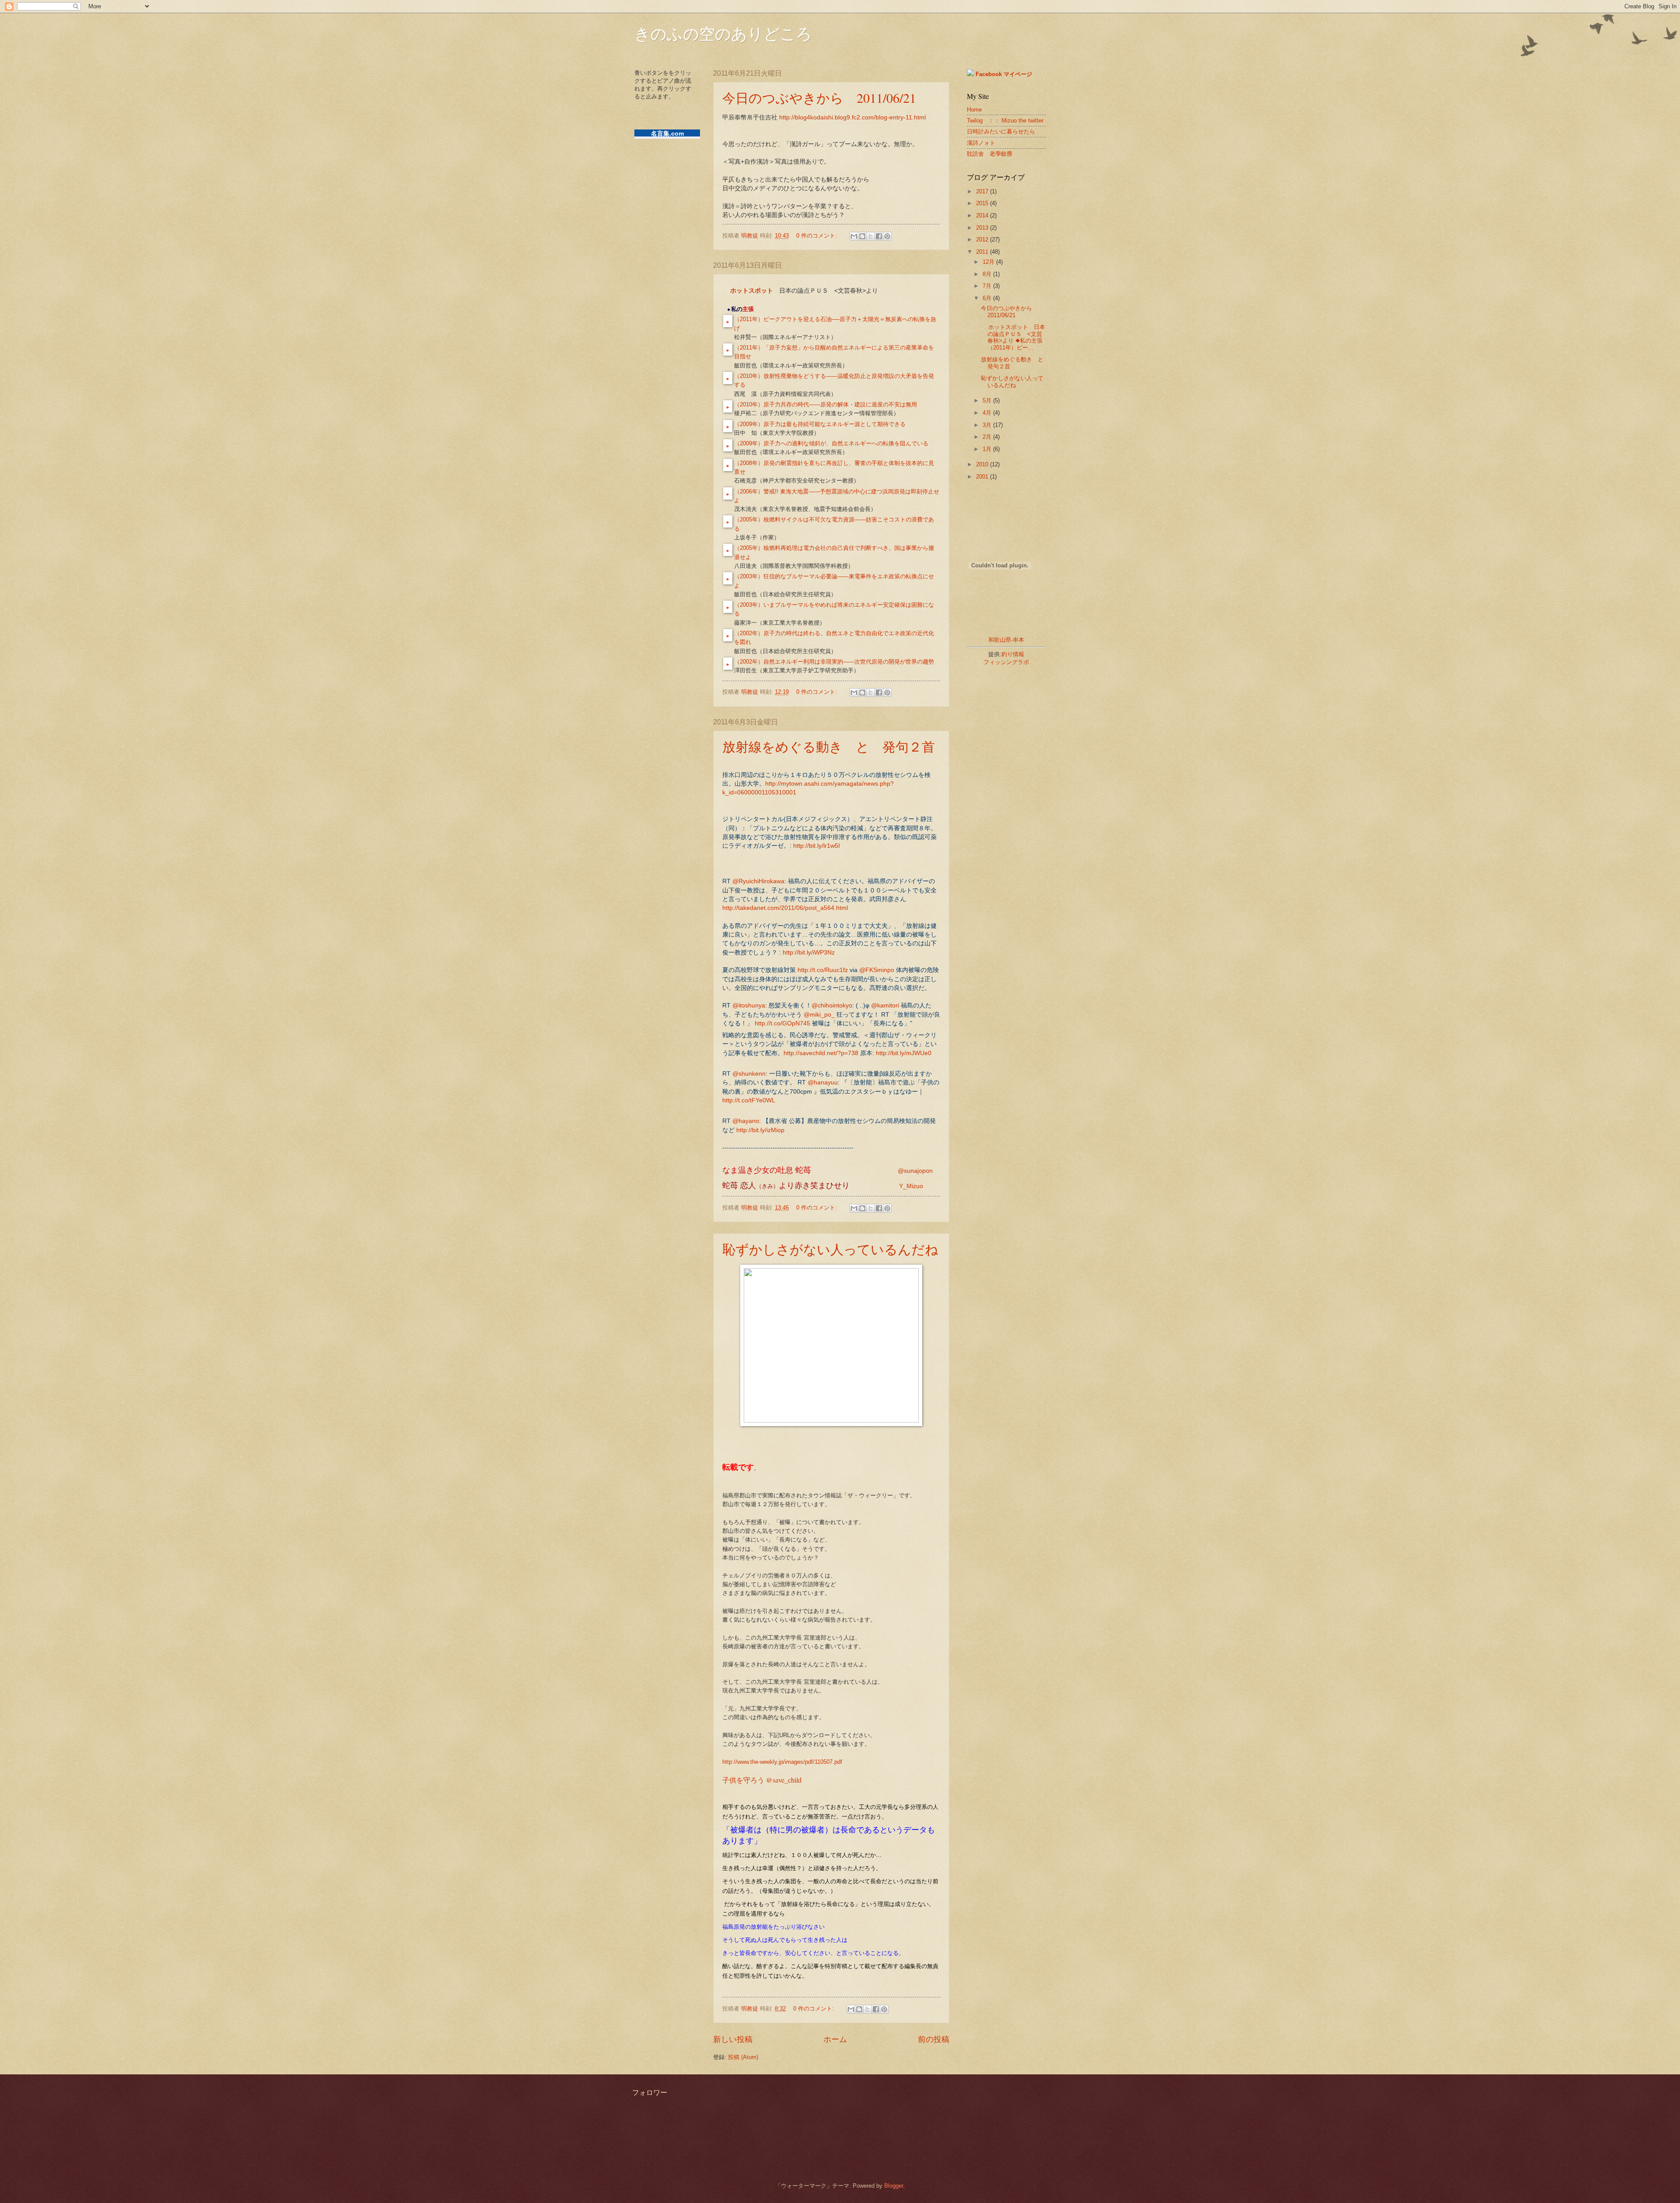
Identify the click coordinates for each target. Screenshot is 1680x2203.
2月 (988, 437)
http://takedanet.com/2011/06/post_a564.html (785, 908)
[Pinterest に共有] (887, 236)
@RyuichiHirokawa (758, 881)
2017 (983, 191)
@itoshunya (749, 1005)
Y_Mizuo (911, 1186)
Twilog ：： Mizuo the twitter (1005, 121)
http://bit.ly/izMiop (760, 1130)
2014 (983, 215)
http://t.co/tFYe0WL (749, 1100)
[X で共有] (871, 236)
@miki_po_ (819, 1015)
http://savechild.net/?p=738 (821, 1053)
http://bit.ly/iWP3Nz (809, 953)
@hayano (746, 1121)
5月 (988, 400)
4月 (988, 413)
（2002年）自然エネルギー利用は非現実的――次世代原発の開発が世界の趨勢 (834, 662)
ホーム (835, 2039)
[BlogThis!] (862, 236)
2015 (983, 203)
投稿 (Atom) (743, 2057)
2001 (983, 477)
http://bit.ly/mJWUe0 (904, 1053)
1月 (988, 449)
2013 (983, 228)
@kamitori (885, 1005)
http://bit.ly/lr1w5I (817, 846)
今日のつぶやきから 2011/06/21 (819, 98)
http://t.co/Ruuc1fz (823, 970)
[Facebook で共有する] (879, 236)
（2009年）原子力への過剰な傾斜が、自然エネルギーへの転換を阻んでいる (831, 443)
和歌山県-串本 (1006, 640)
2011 (983, 252)
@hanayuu (823, 1082)
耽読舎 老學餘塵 (990, 154)
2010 (983, 464)
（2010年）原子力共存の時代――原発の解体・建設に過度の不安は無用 (826, 404)
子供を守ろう (762, 1780)
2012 (983, 240)
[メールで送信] (854, 236)
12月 (989, 262)
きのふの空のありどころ (723, 33)
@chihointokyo (832, 1005)
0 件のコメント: (817, 236)
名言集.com (667, 133)
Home (974, 110)
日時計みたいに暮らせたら (1001, 131)
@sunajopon (915, 1171)
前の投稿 (934, 2039)
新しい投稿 (733, 2039)
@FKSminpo (877, 970)
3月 (988, 425)
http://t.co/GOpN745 (782, 1023)
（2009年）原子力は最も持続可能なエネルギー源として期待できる (820, 424)
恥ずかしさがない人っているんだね (830, 1249)
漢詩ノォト (981, 143)
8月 (988, 274)
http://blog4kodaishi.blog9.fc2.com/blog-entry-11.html (852, 117)
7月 (988, 286)
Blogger (894, 2186)
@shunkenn (749, 1074)
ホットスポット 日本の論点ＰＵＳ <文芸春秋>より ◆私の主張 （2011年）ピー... (1013, 337)
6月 (988, 298)
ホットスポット (752, 291)
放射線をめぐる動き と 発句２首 (829, 746)
